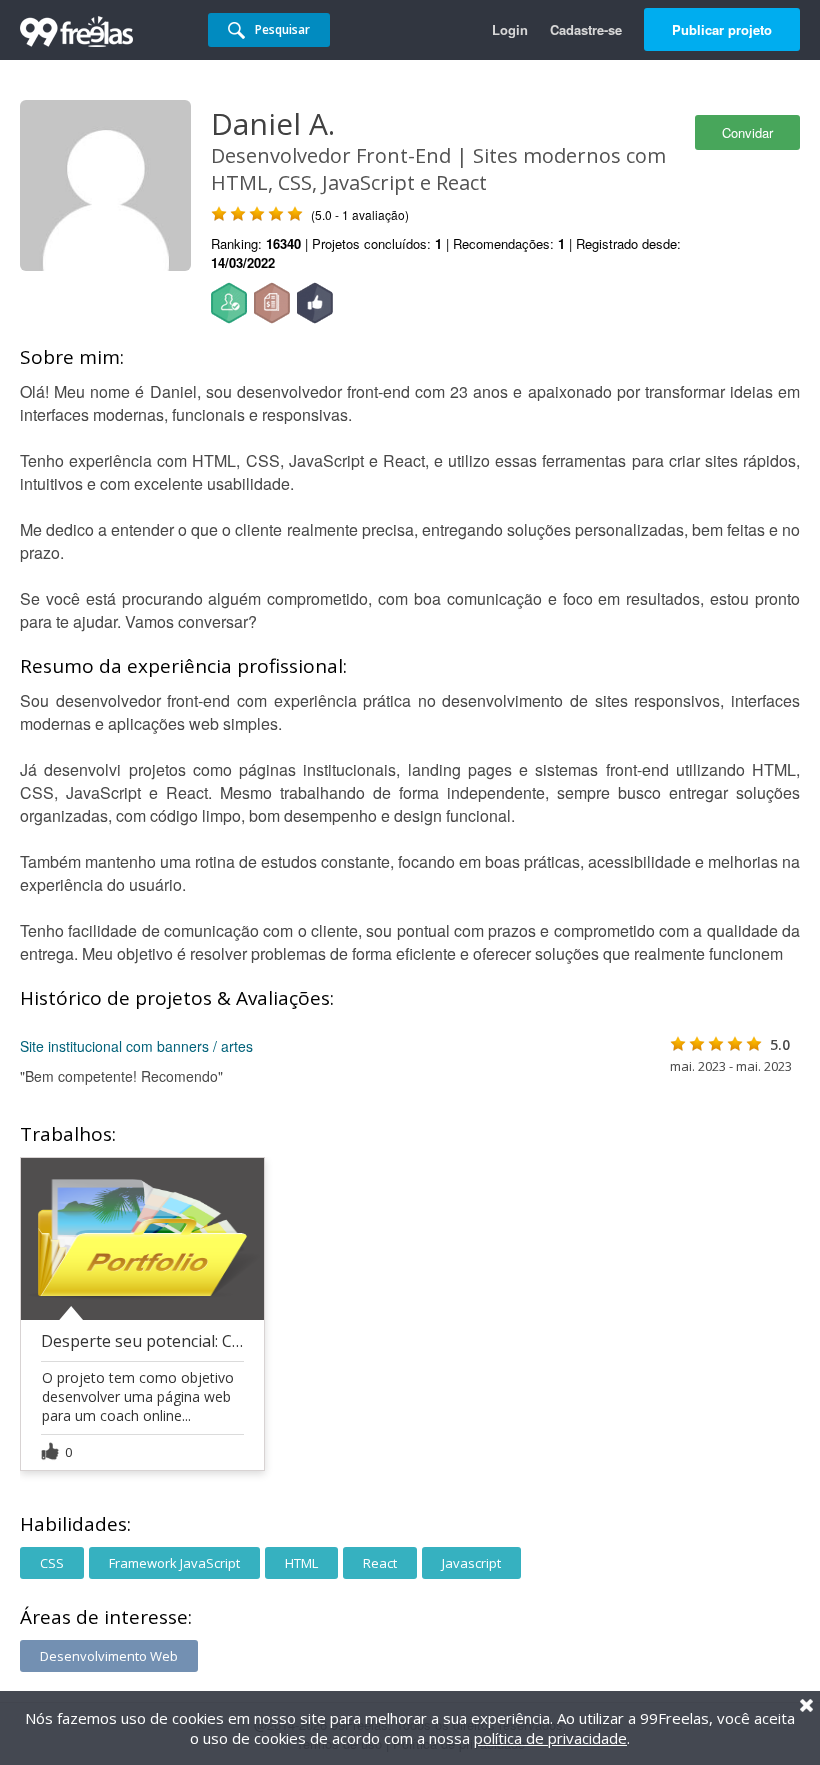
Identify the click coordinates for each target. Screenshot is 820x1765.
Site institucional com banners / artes (136, 1046)
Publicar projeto (722, 29)
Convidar (747, 132)
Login (510, 29)
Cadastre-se (586, 29)
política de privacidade (550, 1738)
